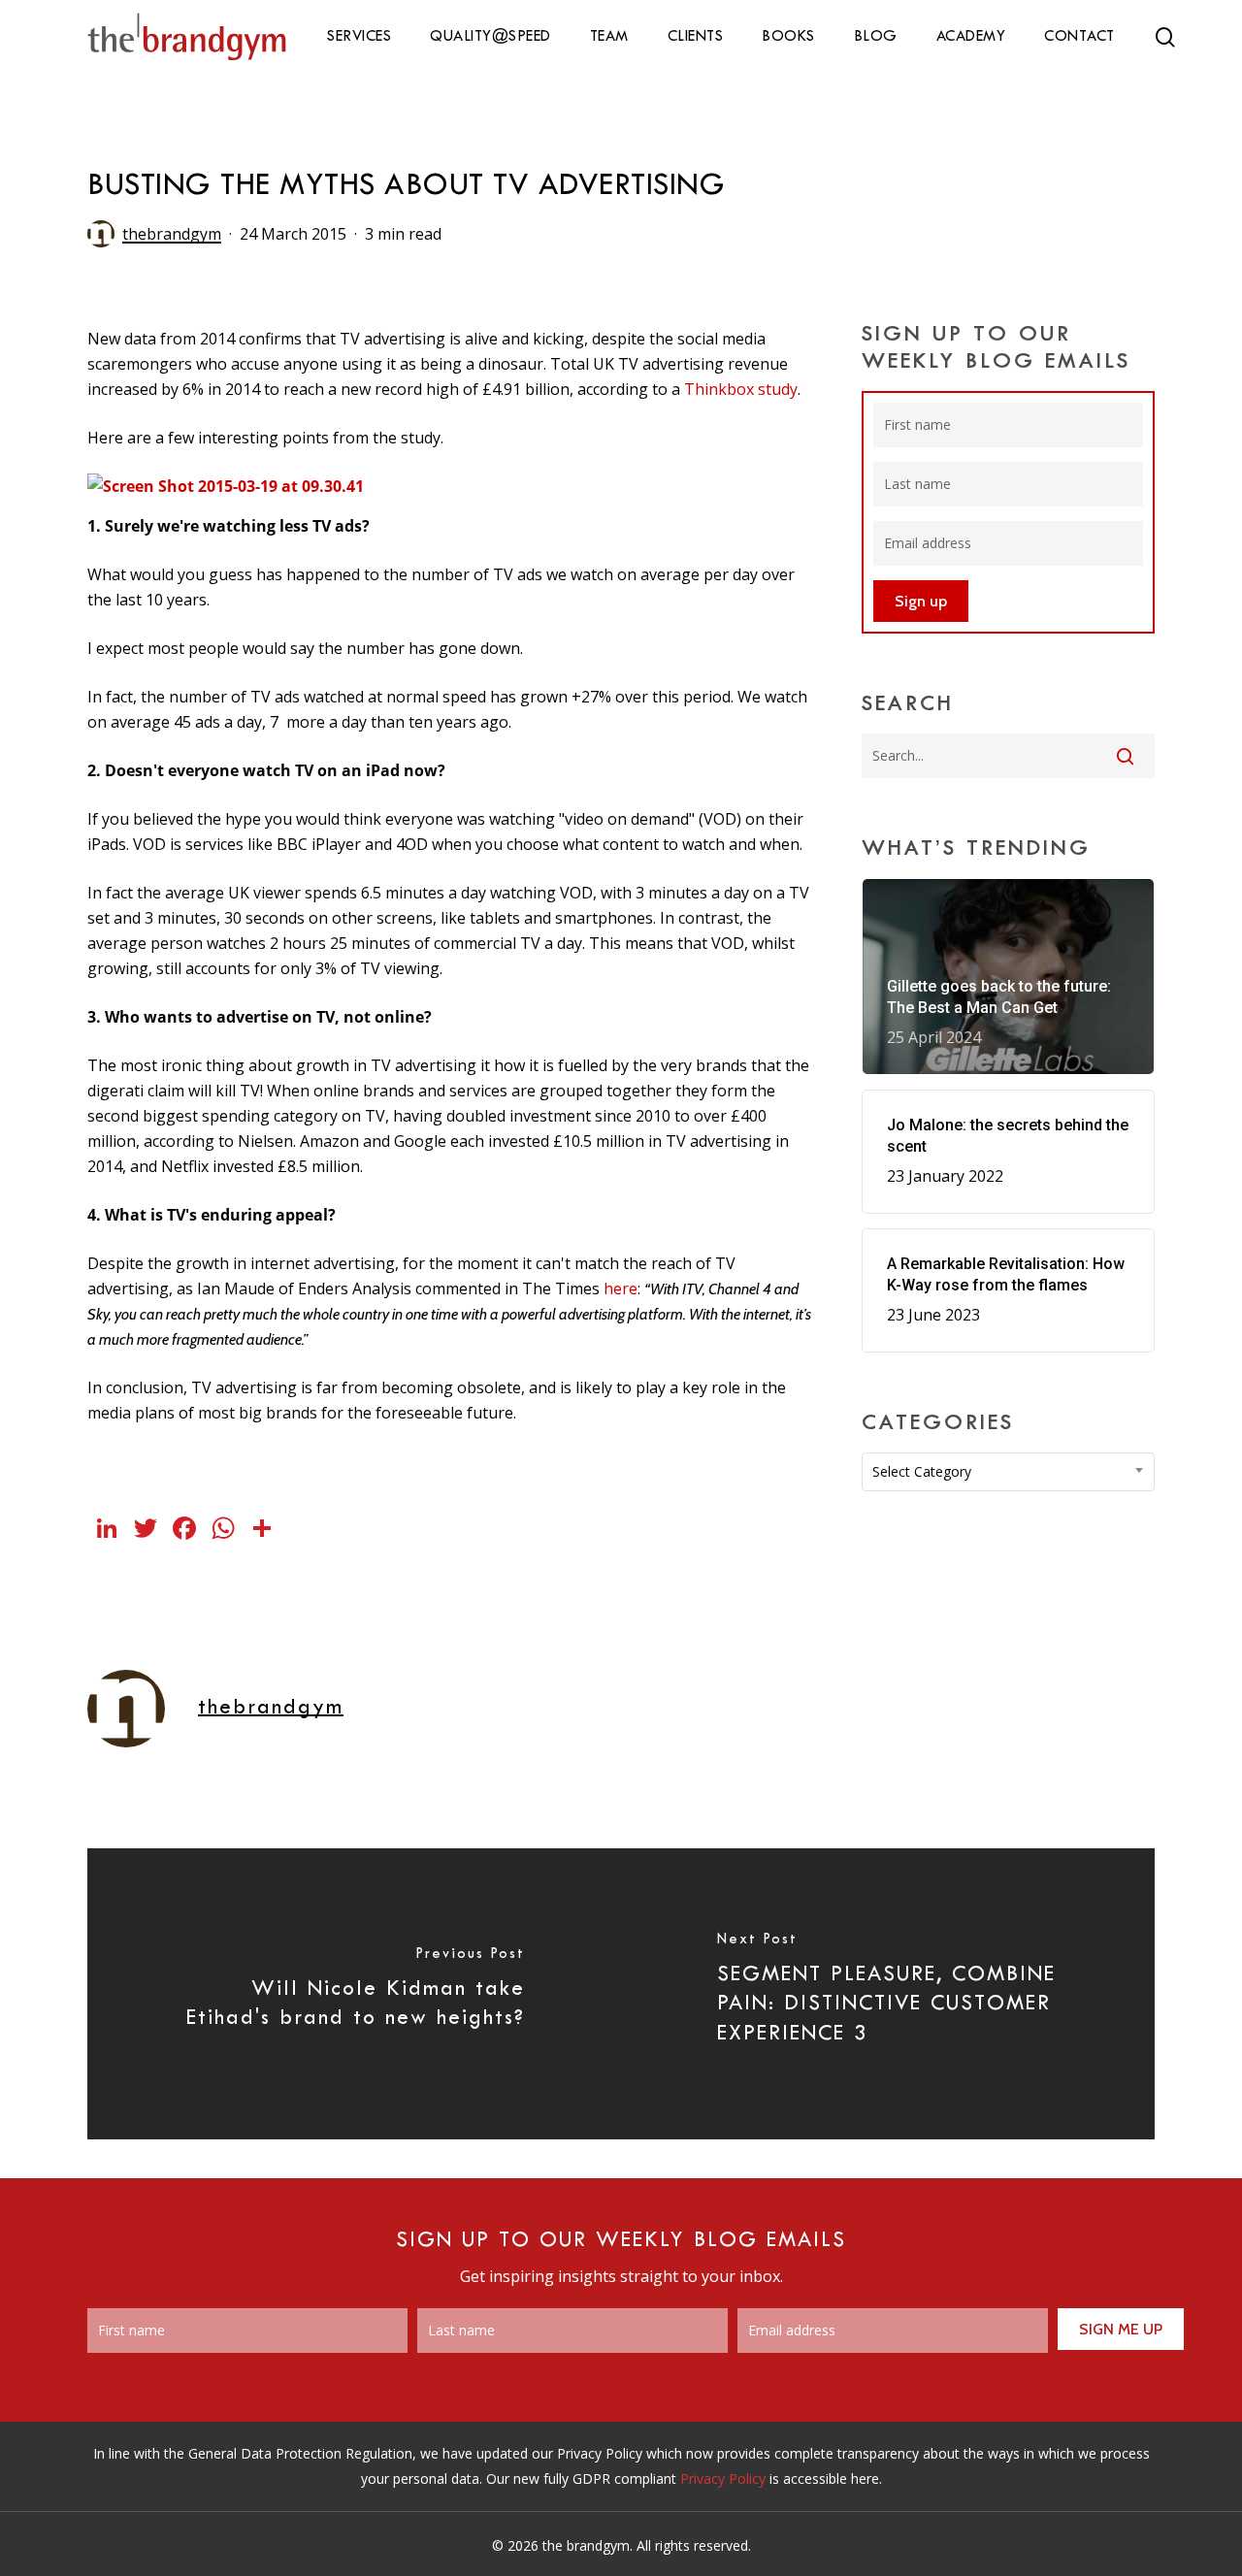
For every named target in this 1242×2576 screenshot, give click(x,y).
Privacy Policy (723, 2478)
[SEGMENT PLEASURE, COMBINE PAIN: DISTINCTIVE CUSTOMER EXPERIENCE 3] (888, 1994)
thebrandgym (172, 234)
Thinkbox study (741, 389)
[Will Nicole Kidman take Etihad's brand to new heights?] (354, 1994)
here (621, 1288)
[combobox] (1009, 1472)
